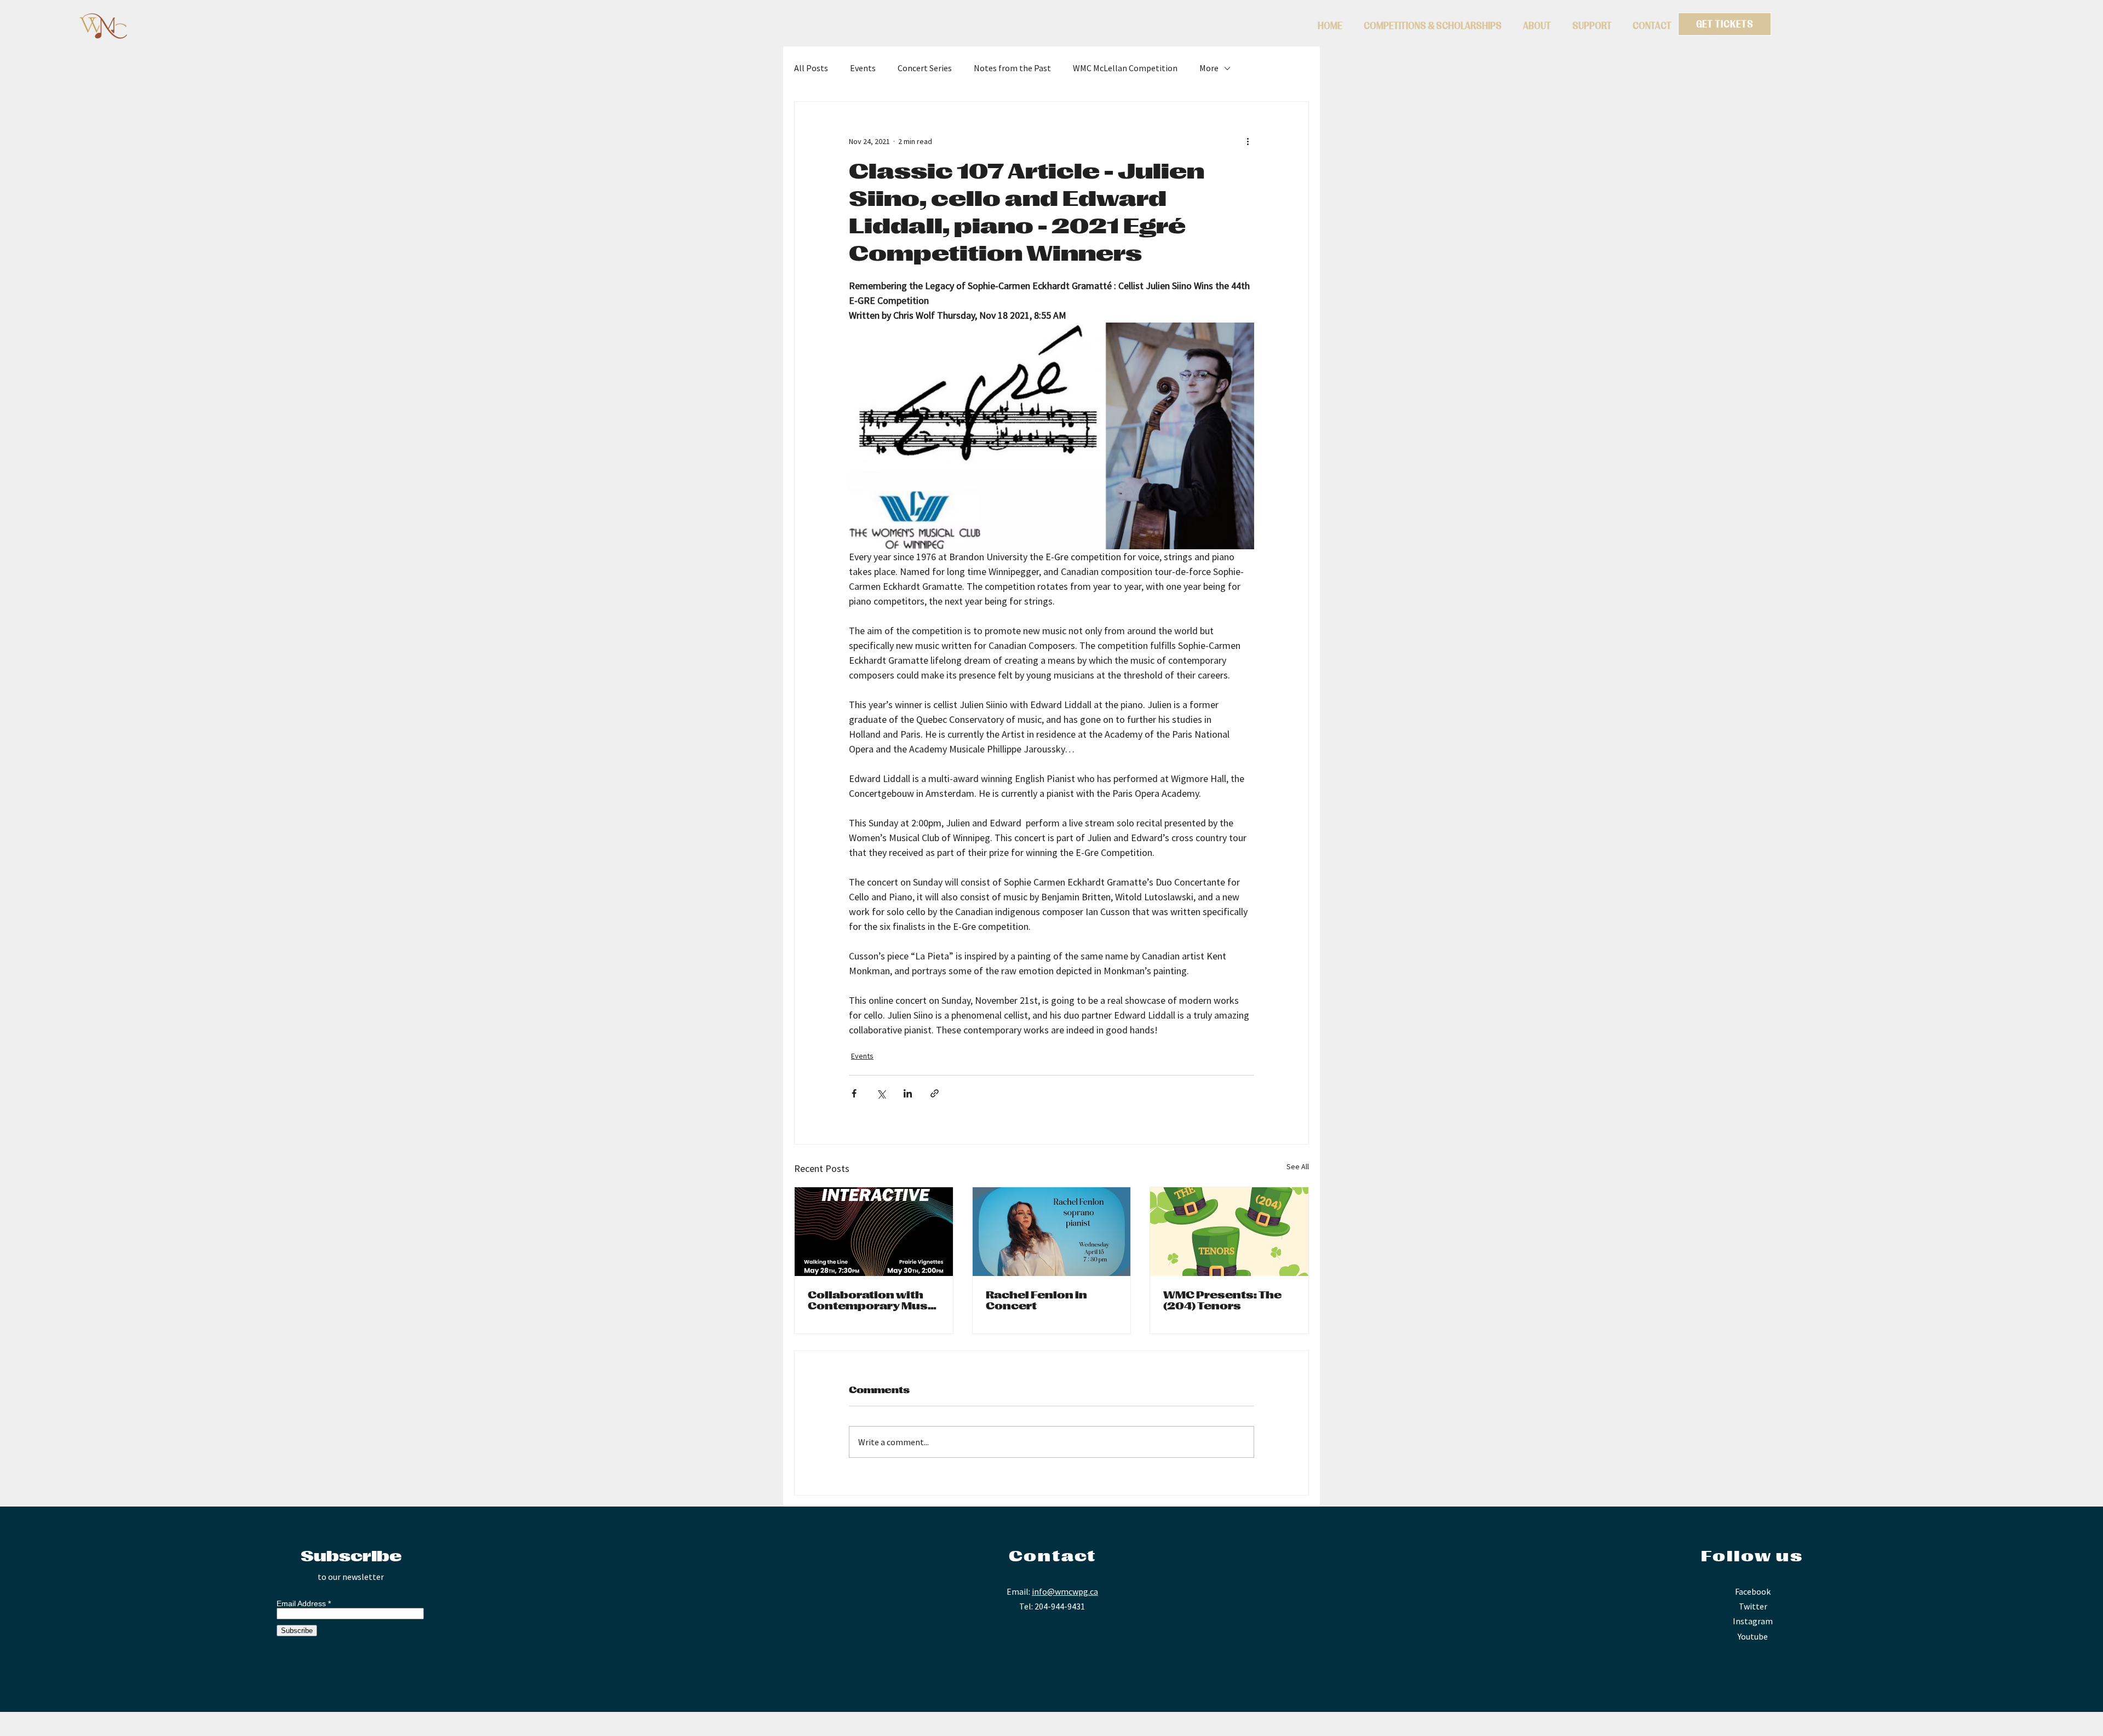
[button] (1432, 26)
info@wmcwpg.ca (1065, 1591)
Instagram (1753, 1621)
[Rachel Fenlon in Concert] (1052, 1232)
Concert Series (925, 68)
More (1209, 68)
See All (1298, 1166)
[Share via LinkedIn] (908, 1093)
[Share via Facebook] (854, 1093)
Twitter (1753, 1606)
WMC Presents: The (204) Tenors (1222, 1301)
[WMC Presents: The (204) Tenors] (1229, 1232)
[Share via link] (935, 1093)
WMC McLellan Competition (1125, 68)
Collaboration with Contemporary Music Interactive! (874, 1301)
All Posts (811, 68)
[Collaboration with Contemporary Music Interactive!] (874, 1232)
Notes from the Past (1012, 68)
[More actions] (1248, 141)
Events (863, 68)
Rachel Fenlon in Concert (1036, 1301)
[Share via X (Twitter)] (881, 1093)
